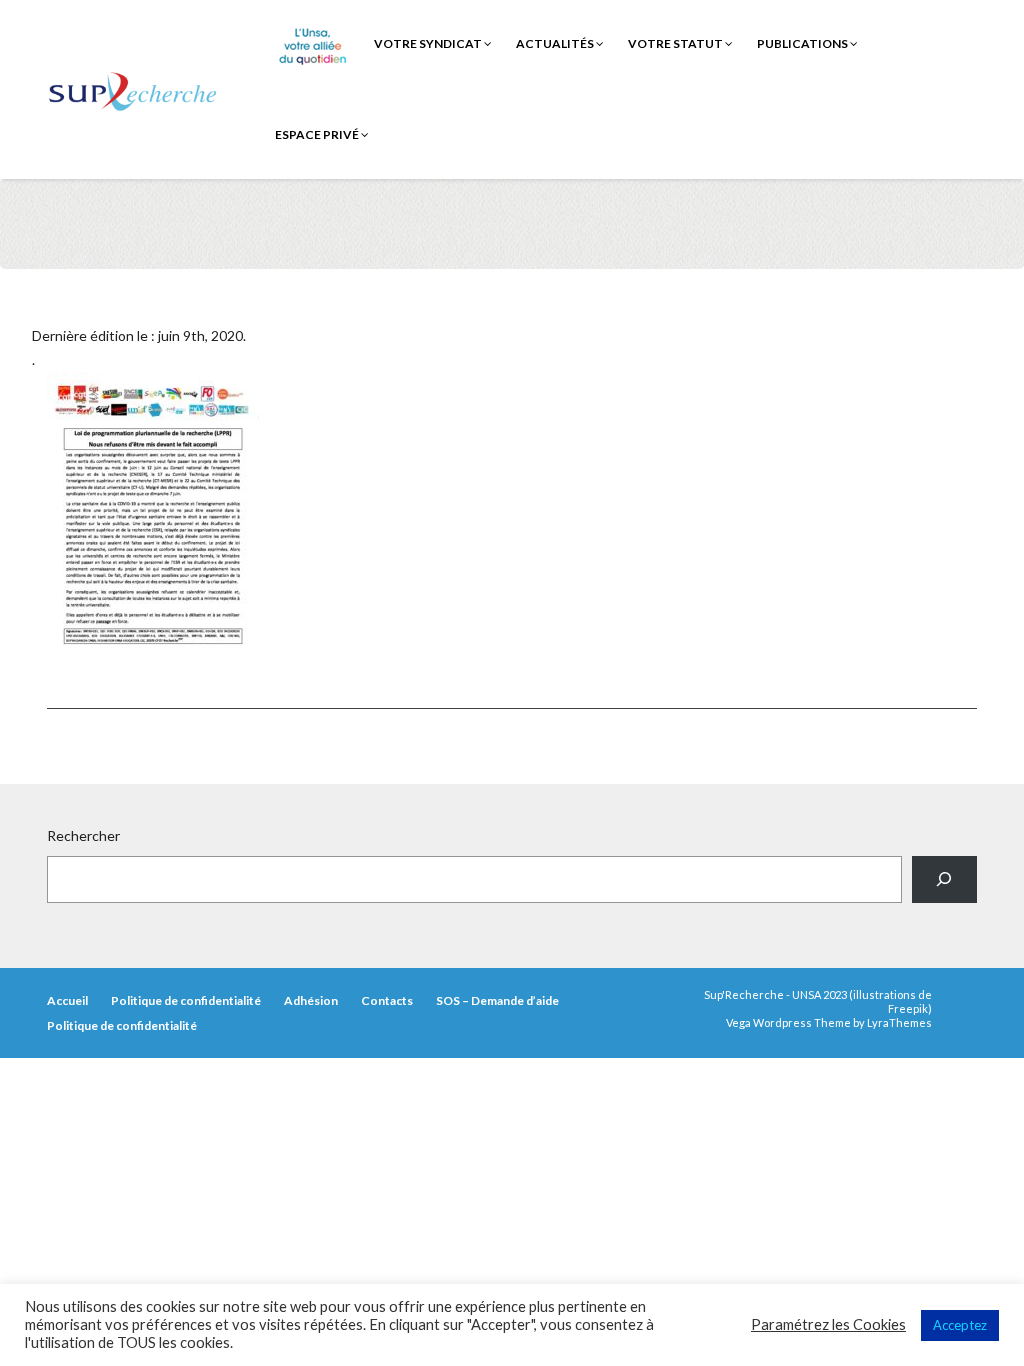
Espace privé (318, 134)
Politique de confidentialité (186, 1000)
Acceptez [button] (960, 1325)
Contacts (387, 1000)
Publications (803, 43)
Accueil (67, 1000)
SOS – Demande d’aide (497, 1000)
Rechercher (83, 835)
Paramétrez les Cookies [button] (828, 1324)
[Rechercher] (944, 879)
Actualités (556, 43)
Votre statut (676, 43)
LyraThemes (899, 1022)
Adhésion (311, 1000)
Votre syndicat (429, 43)
